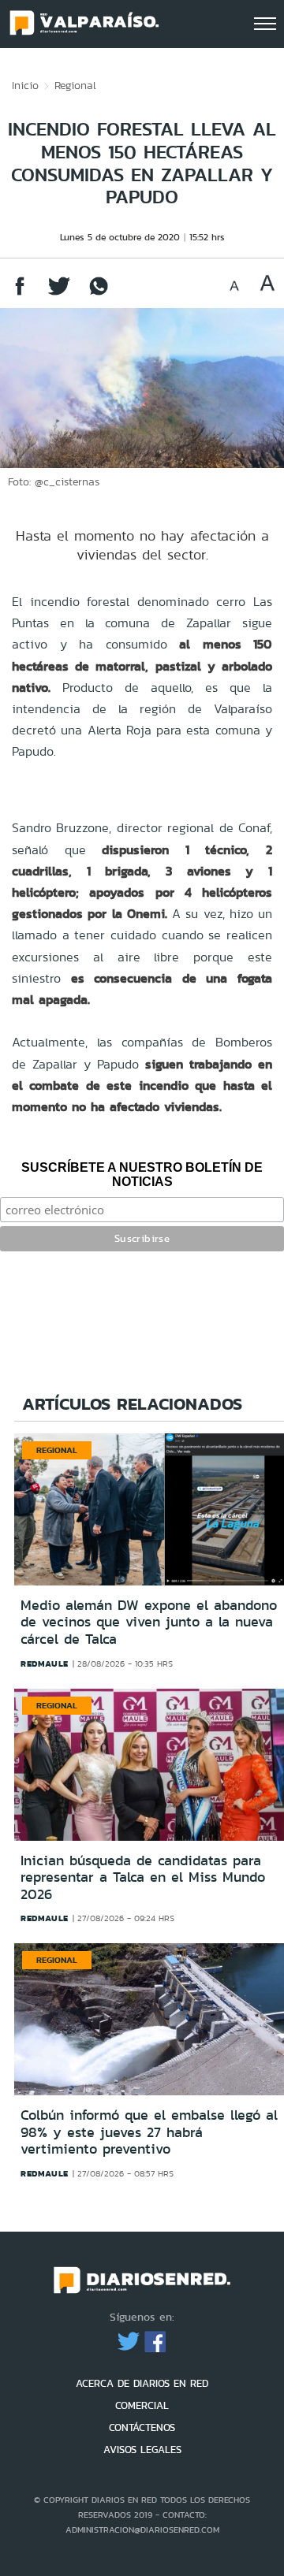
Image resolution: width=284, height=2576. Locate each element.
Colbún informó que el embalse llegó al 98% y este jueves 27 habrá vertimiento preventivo (149, 2132)
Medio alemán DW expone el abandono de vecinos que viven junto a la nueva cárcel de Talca (149, 1622)
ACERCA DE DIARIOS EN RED (142, 2383)
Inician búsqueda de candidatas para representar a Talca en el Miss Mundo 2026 (143, 1877)
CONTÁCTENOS (142, 2427)
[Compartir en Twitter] (59, 294)
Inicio (25, 85)
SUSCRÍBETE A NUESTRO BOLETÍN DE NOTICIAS (142, 1175)
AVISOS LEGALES (142, 2450)
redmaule (45, 1663)
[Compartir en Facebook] (20, 294)
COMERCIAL (142, 2405)
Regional (75, 85)
